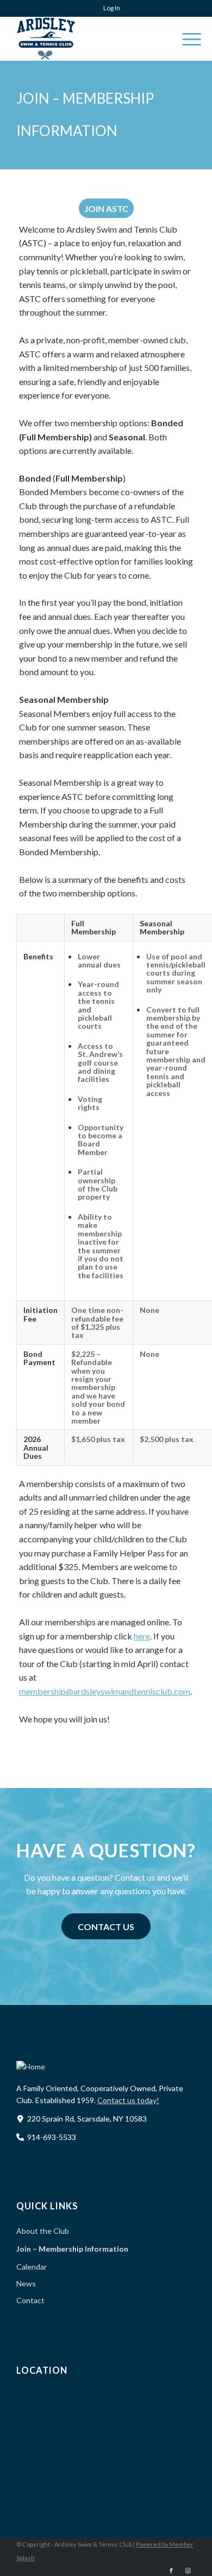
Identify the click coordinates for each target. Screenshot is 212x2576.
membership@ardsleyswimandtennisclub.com (105, 1691)
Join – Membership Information (72, 2249)
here (142, 1636)
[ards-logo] (88, 39)
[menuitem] (109, 8)
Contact (30, 2300)
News (26, 2283)
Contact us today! (128, 2100)
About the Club (43, 2231)
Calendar (32, 2267)
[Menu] (186, 39)
